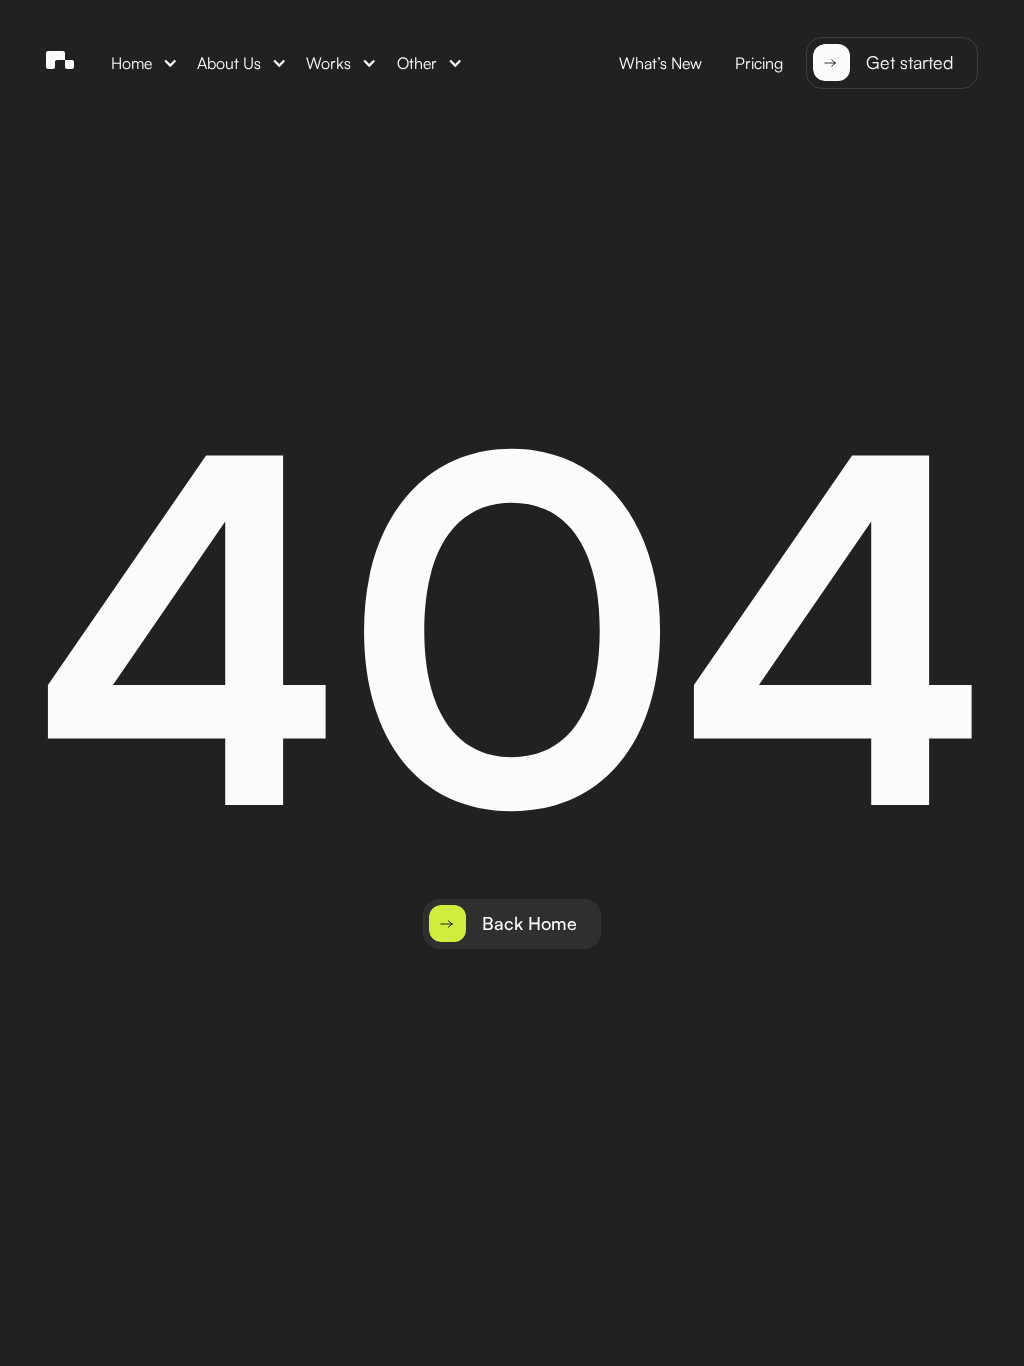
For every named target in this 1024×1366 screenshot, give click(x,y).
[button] (145, 62)
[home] (60, 63)
